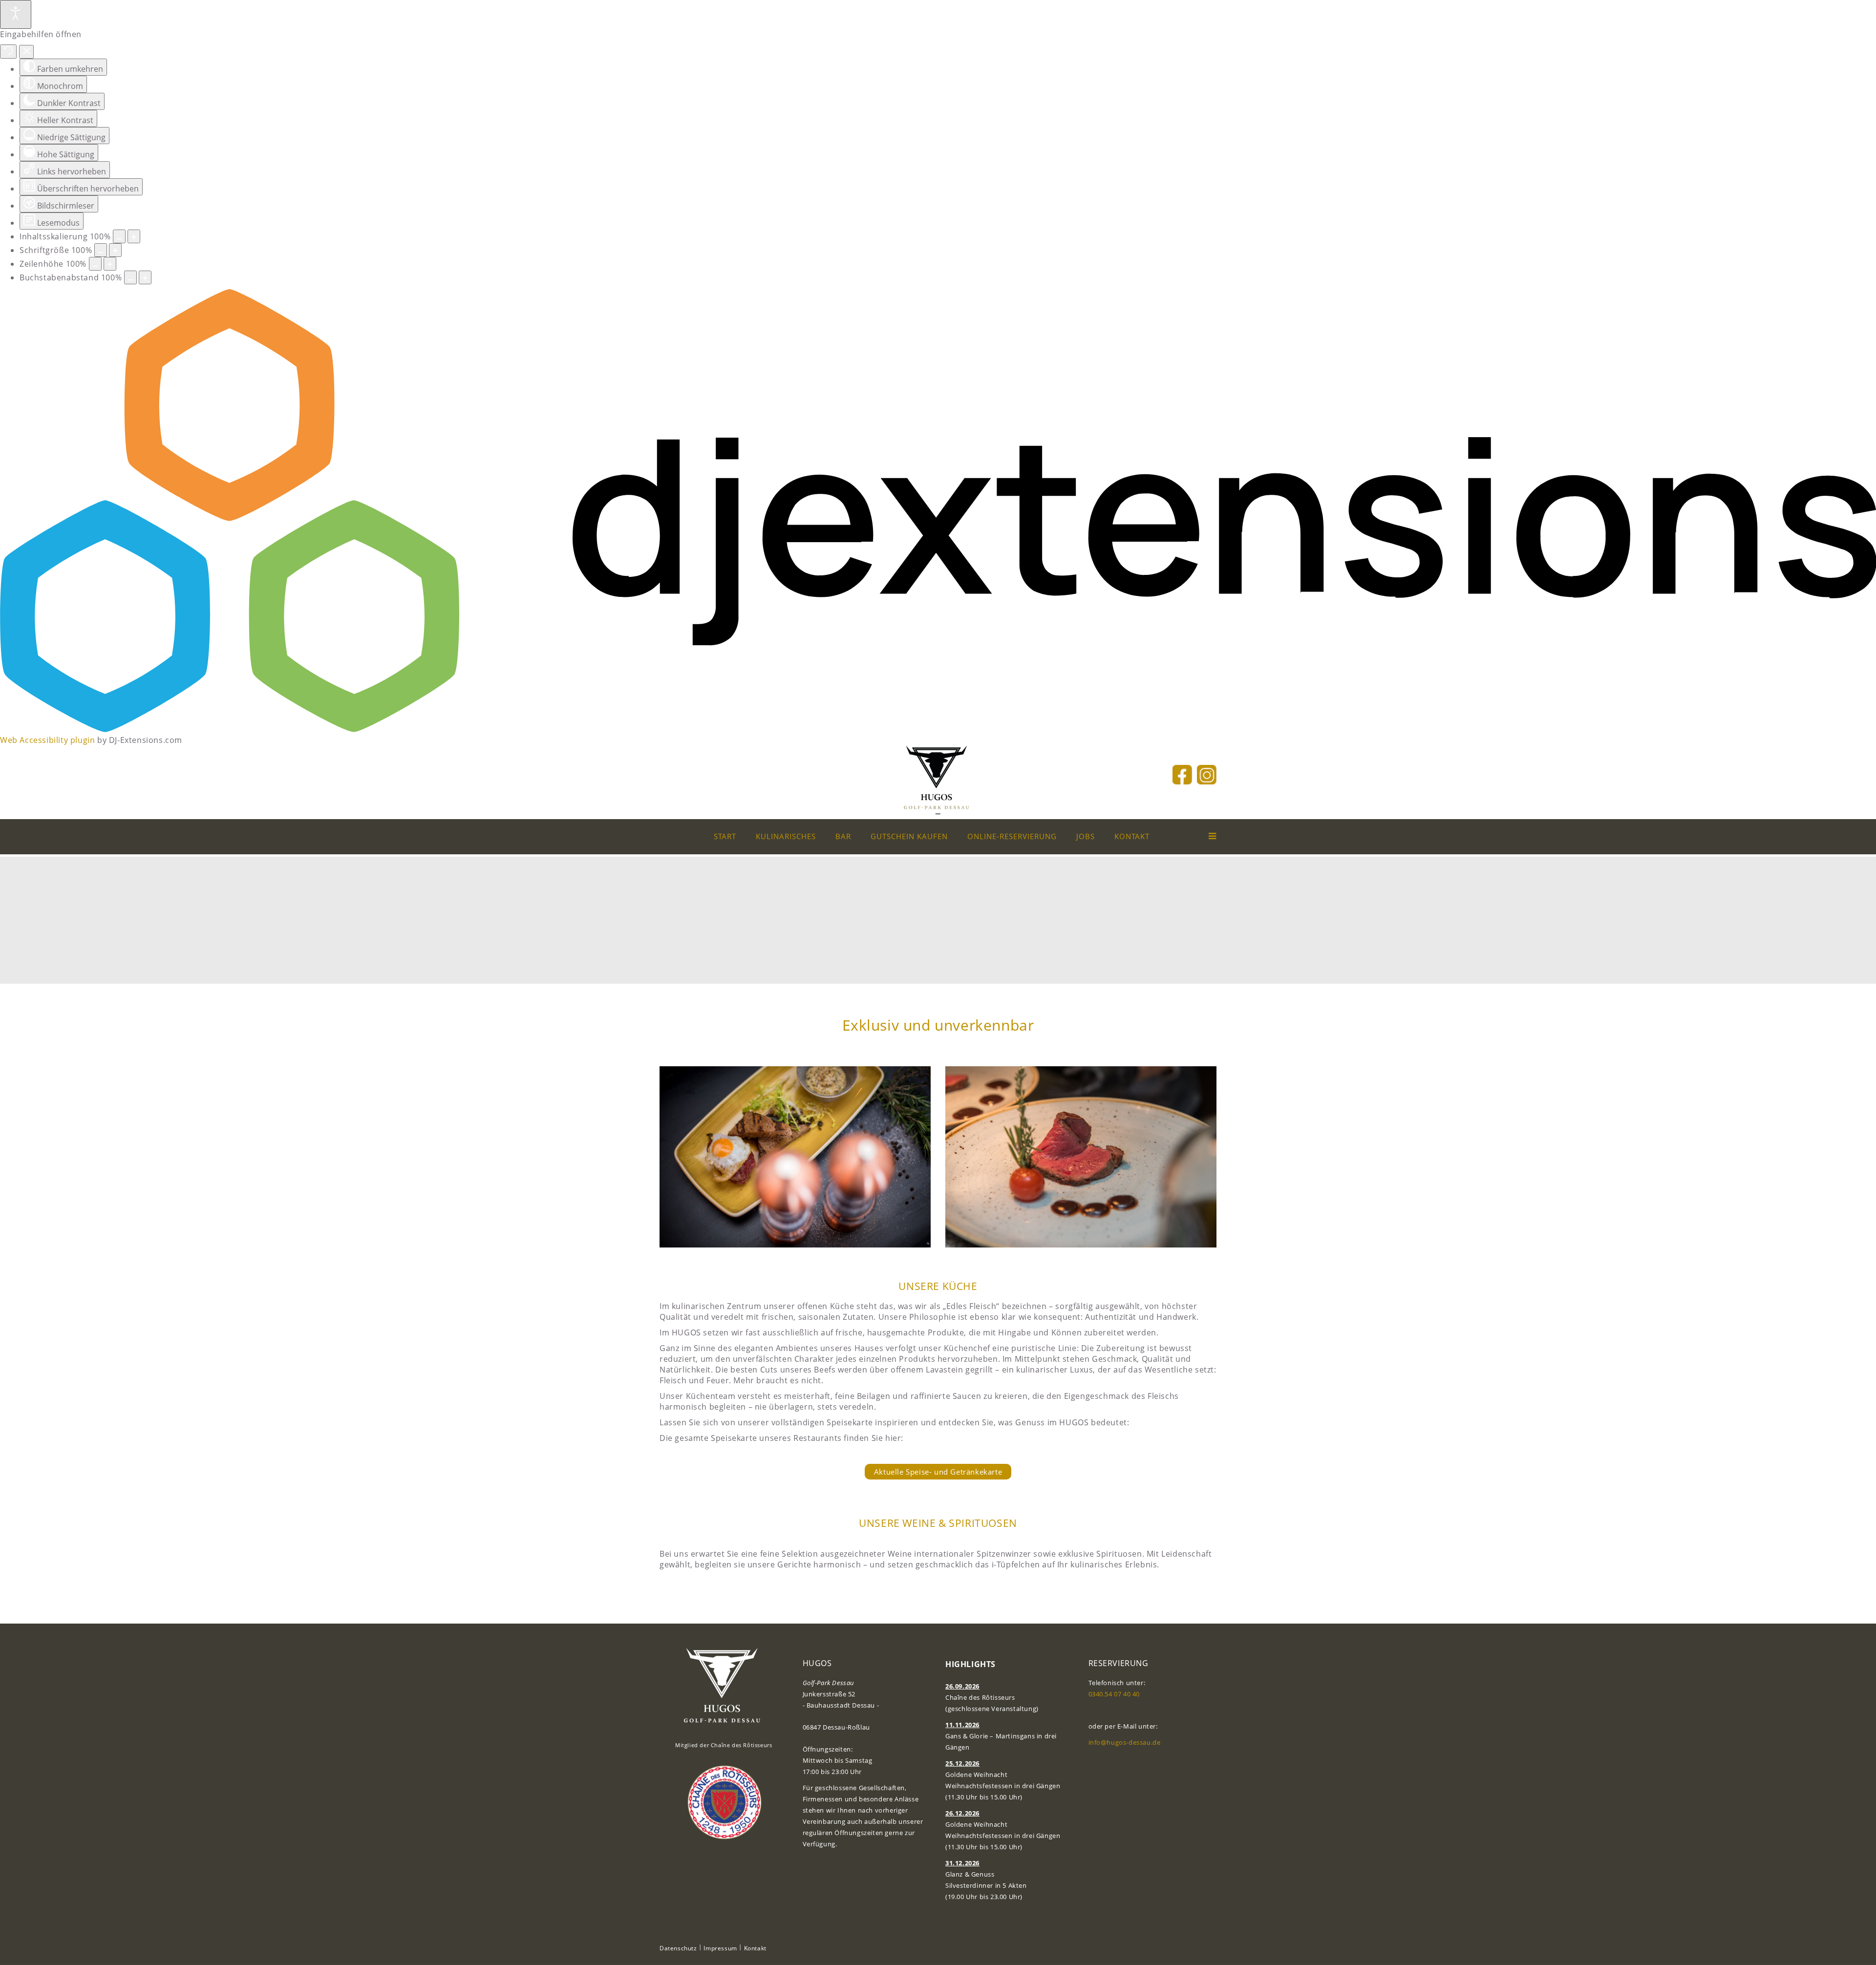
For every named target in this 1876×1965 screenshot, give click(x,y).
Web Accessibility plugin (47, 740)
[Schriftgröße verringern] (101, 250)
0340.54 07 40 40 (1114, 1694)
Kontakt (755, 1948)
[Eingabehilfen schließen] (27, 52)
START (725, 836)
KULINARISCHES (786, 836)
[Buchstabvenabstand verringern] (130, 277)
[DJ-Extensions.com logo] (938, 729)
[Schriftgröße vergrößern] (115, 250)
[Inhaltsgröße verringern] (119, 236)
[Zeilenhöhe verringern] (95, 264)
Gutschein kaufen (909, 836)
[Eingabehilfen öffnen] (16, 14)
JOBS (1086, 836)
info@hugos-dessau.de (1125, 1742)
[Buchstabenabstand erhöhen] (145, 277)
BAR (843, 836)
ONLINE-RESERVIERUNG (1012, 836)
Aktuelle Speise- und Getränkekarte (938, 1472)
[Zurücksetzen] (8, 52)
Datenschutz (678, 1948)
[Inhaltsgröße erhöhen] (134, 236)
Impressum (720, 1948)
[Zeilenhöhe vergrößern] (110, 264)
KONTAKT (1132, 836)
